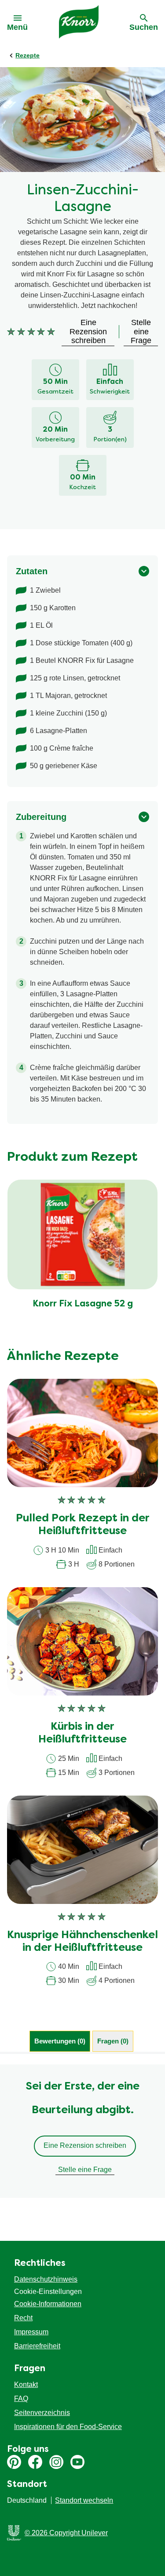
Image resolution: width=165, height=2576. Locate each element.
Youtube (77, 2462)
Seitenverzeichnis (42, 2413)
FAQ (21, 2399)
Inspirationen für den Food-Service (68, 2427)
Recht (23, 2318)
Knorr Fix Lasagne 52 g (83, 1304)
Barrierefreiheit (37, 2346)
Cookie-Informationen (48, 2304)
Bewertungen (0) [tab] (60, 2041)
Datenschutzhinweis (46, 2279)
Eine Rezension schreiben (85, 2145)
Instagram (56, 2462)
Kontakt (26, 2385)
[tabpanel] (82, 2131)
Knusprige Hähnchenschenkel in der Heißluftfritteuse (82, 1942)
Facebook (35, 2462)
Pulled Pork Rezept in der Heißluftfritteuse (83, 1525)
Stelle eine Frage (85, 2170)
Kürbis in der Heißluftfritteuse (82, 1733)
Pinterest (14, 2462)
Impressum (31, 2332)
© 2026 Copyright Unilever (66, 2533)
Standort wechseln (84, 2500)
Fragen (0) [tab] (113, 2041)
